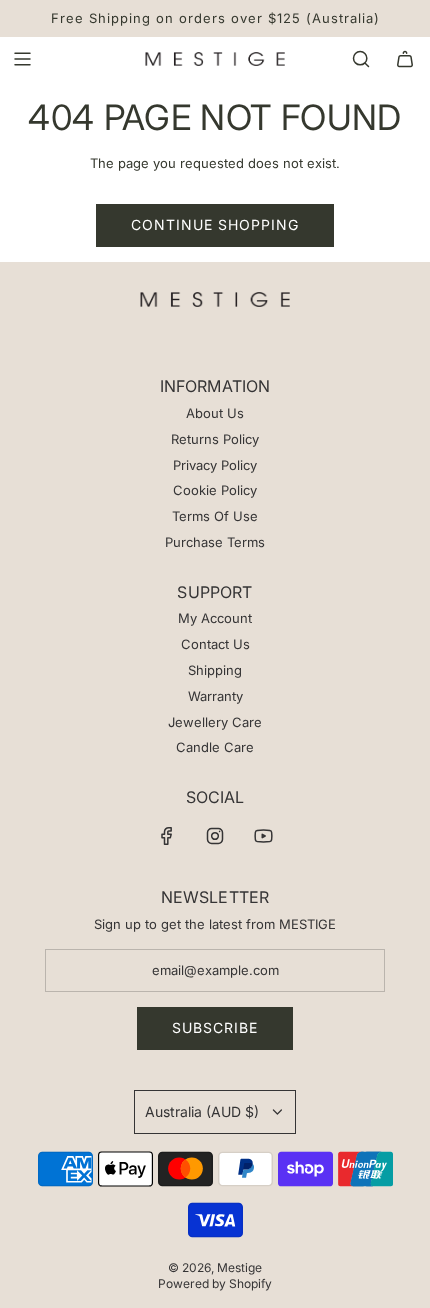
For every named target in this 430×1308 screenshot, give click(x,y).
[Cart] (405, 59)
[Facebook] (167, 836)
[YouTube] (263, 836)
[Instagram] (215, 836)
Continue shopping (215, 224)
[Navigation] (22, 59)
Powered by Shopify (215, 1283)
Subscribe (215, 1027)
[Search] (361, 59)
